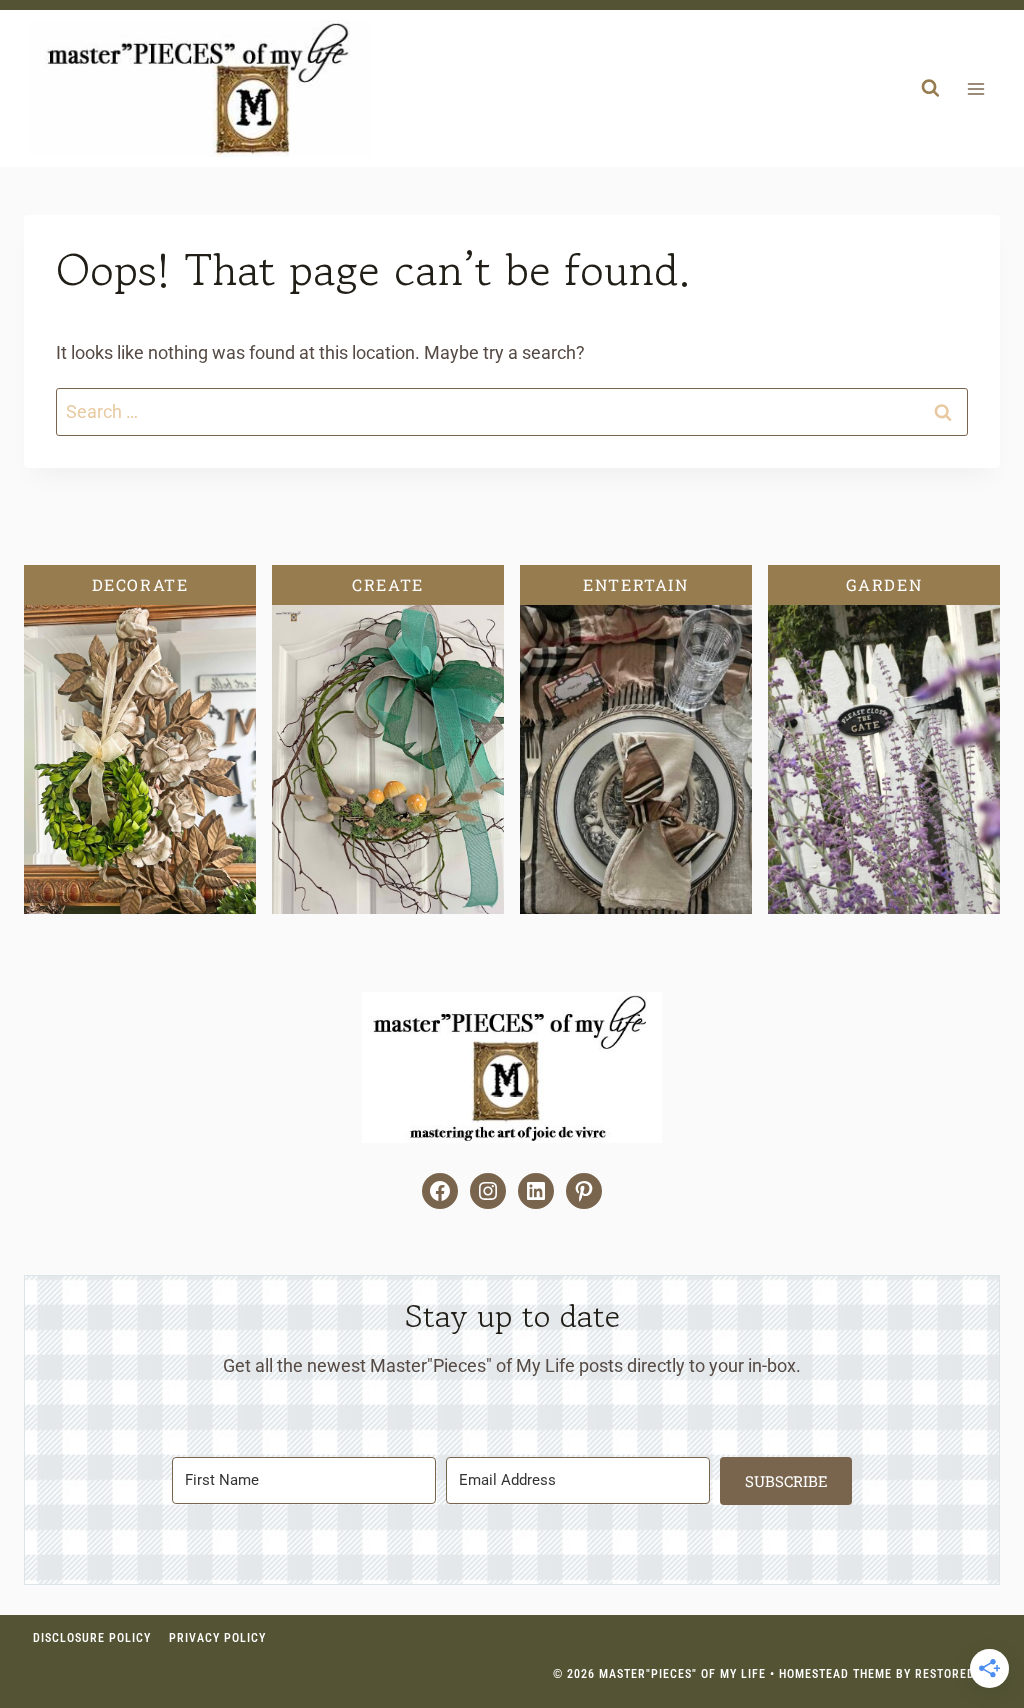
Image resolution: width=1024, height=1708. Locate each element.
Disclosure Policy (92, 1638)
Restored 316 (957, 1674)
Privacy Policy (217, 1638)
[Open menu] (975, 88)
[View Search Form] (930, 89)
